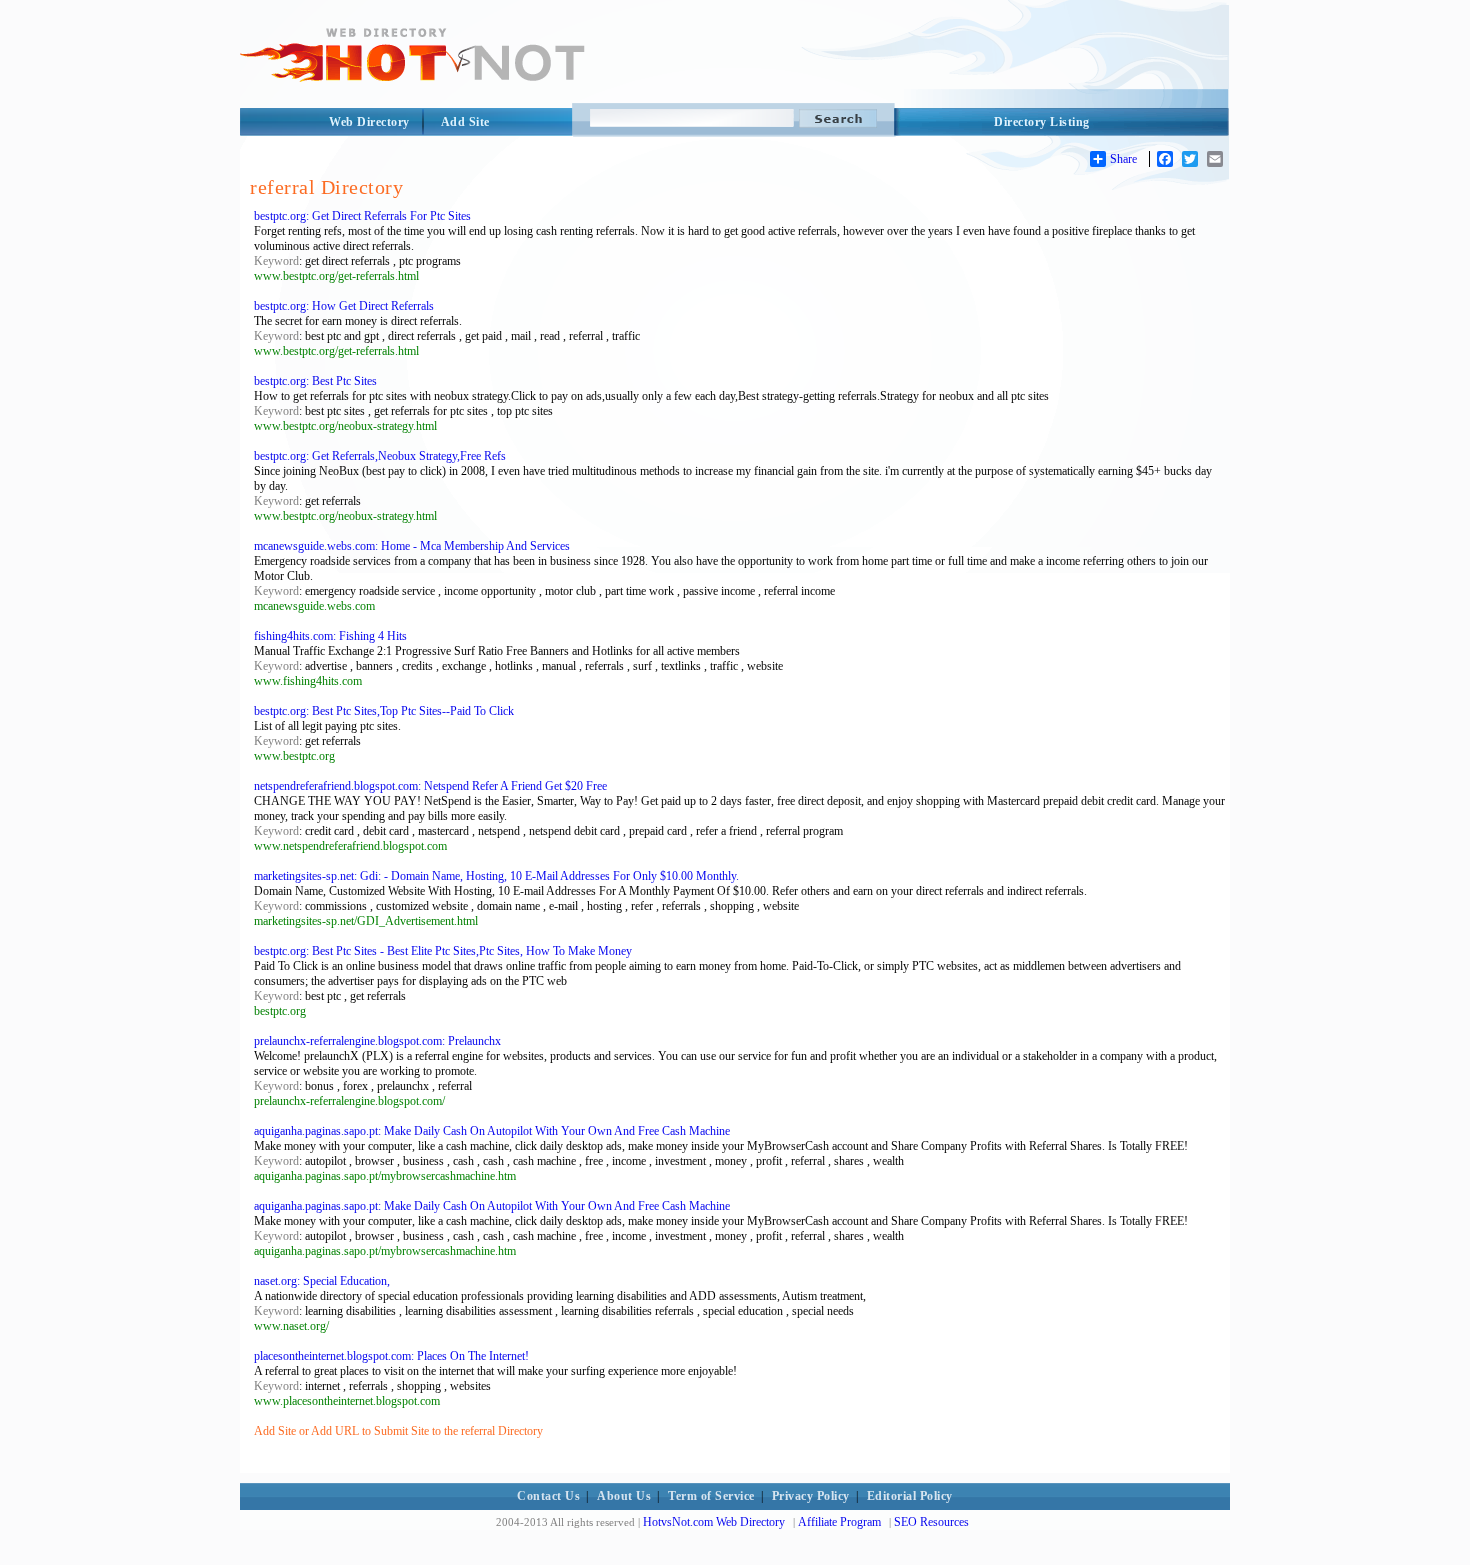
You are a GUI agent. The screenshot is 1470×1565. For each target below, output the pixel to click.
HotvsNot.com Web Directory (714, 1522)
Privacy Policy (811, 1496)
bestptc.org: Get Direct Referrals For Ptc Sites (362, 216)
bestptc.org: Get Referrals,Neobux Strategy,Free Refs (380, 456)
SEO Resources (931, 1522)
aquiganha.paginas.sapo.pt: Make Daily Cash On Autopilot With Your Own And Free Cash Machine (492, 1131)
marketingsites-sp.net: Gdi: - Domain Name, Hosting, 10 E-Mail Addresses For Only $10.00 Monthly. (496, 876)
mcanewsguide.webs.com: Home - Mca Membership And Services (412, 546)
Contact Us (548, 1496)
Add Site (465, 122)
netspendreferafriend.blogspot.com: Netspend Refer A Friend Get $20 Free (430, 786)
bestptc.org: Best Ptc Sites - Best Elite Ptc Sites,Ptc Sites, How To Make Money (443, 951)
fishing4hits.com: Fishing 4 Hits (330, 636)
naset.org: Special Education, (322, 1281)
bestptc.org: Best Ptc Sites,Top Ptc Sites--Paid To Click (384, 711)
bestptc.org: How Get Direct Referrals (344, 306)
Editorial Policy (910, 1496)
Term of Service (711, 1496)
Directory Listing (1042, 122)
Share (1123, 159)
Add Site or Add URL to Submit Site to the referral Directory (398, 1431)
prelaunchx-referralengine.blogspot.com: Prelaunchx (377, 1041)
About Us (624, 1496)
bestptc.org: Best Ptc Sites (315, 381)
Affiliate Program (839, 1522)
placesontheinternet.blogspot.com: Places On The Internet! (391, 1356)
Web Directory (369, 122)
